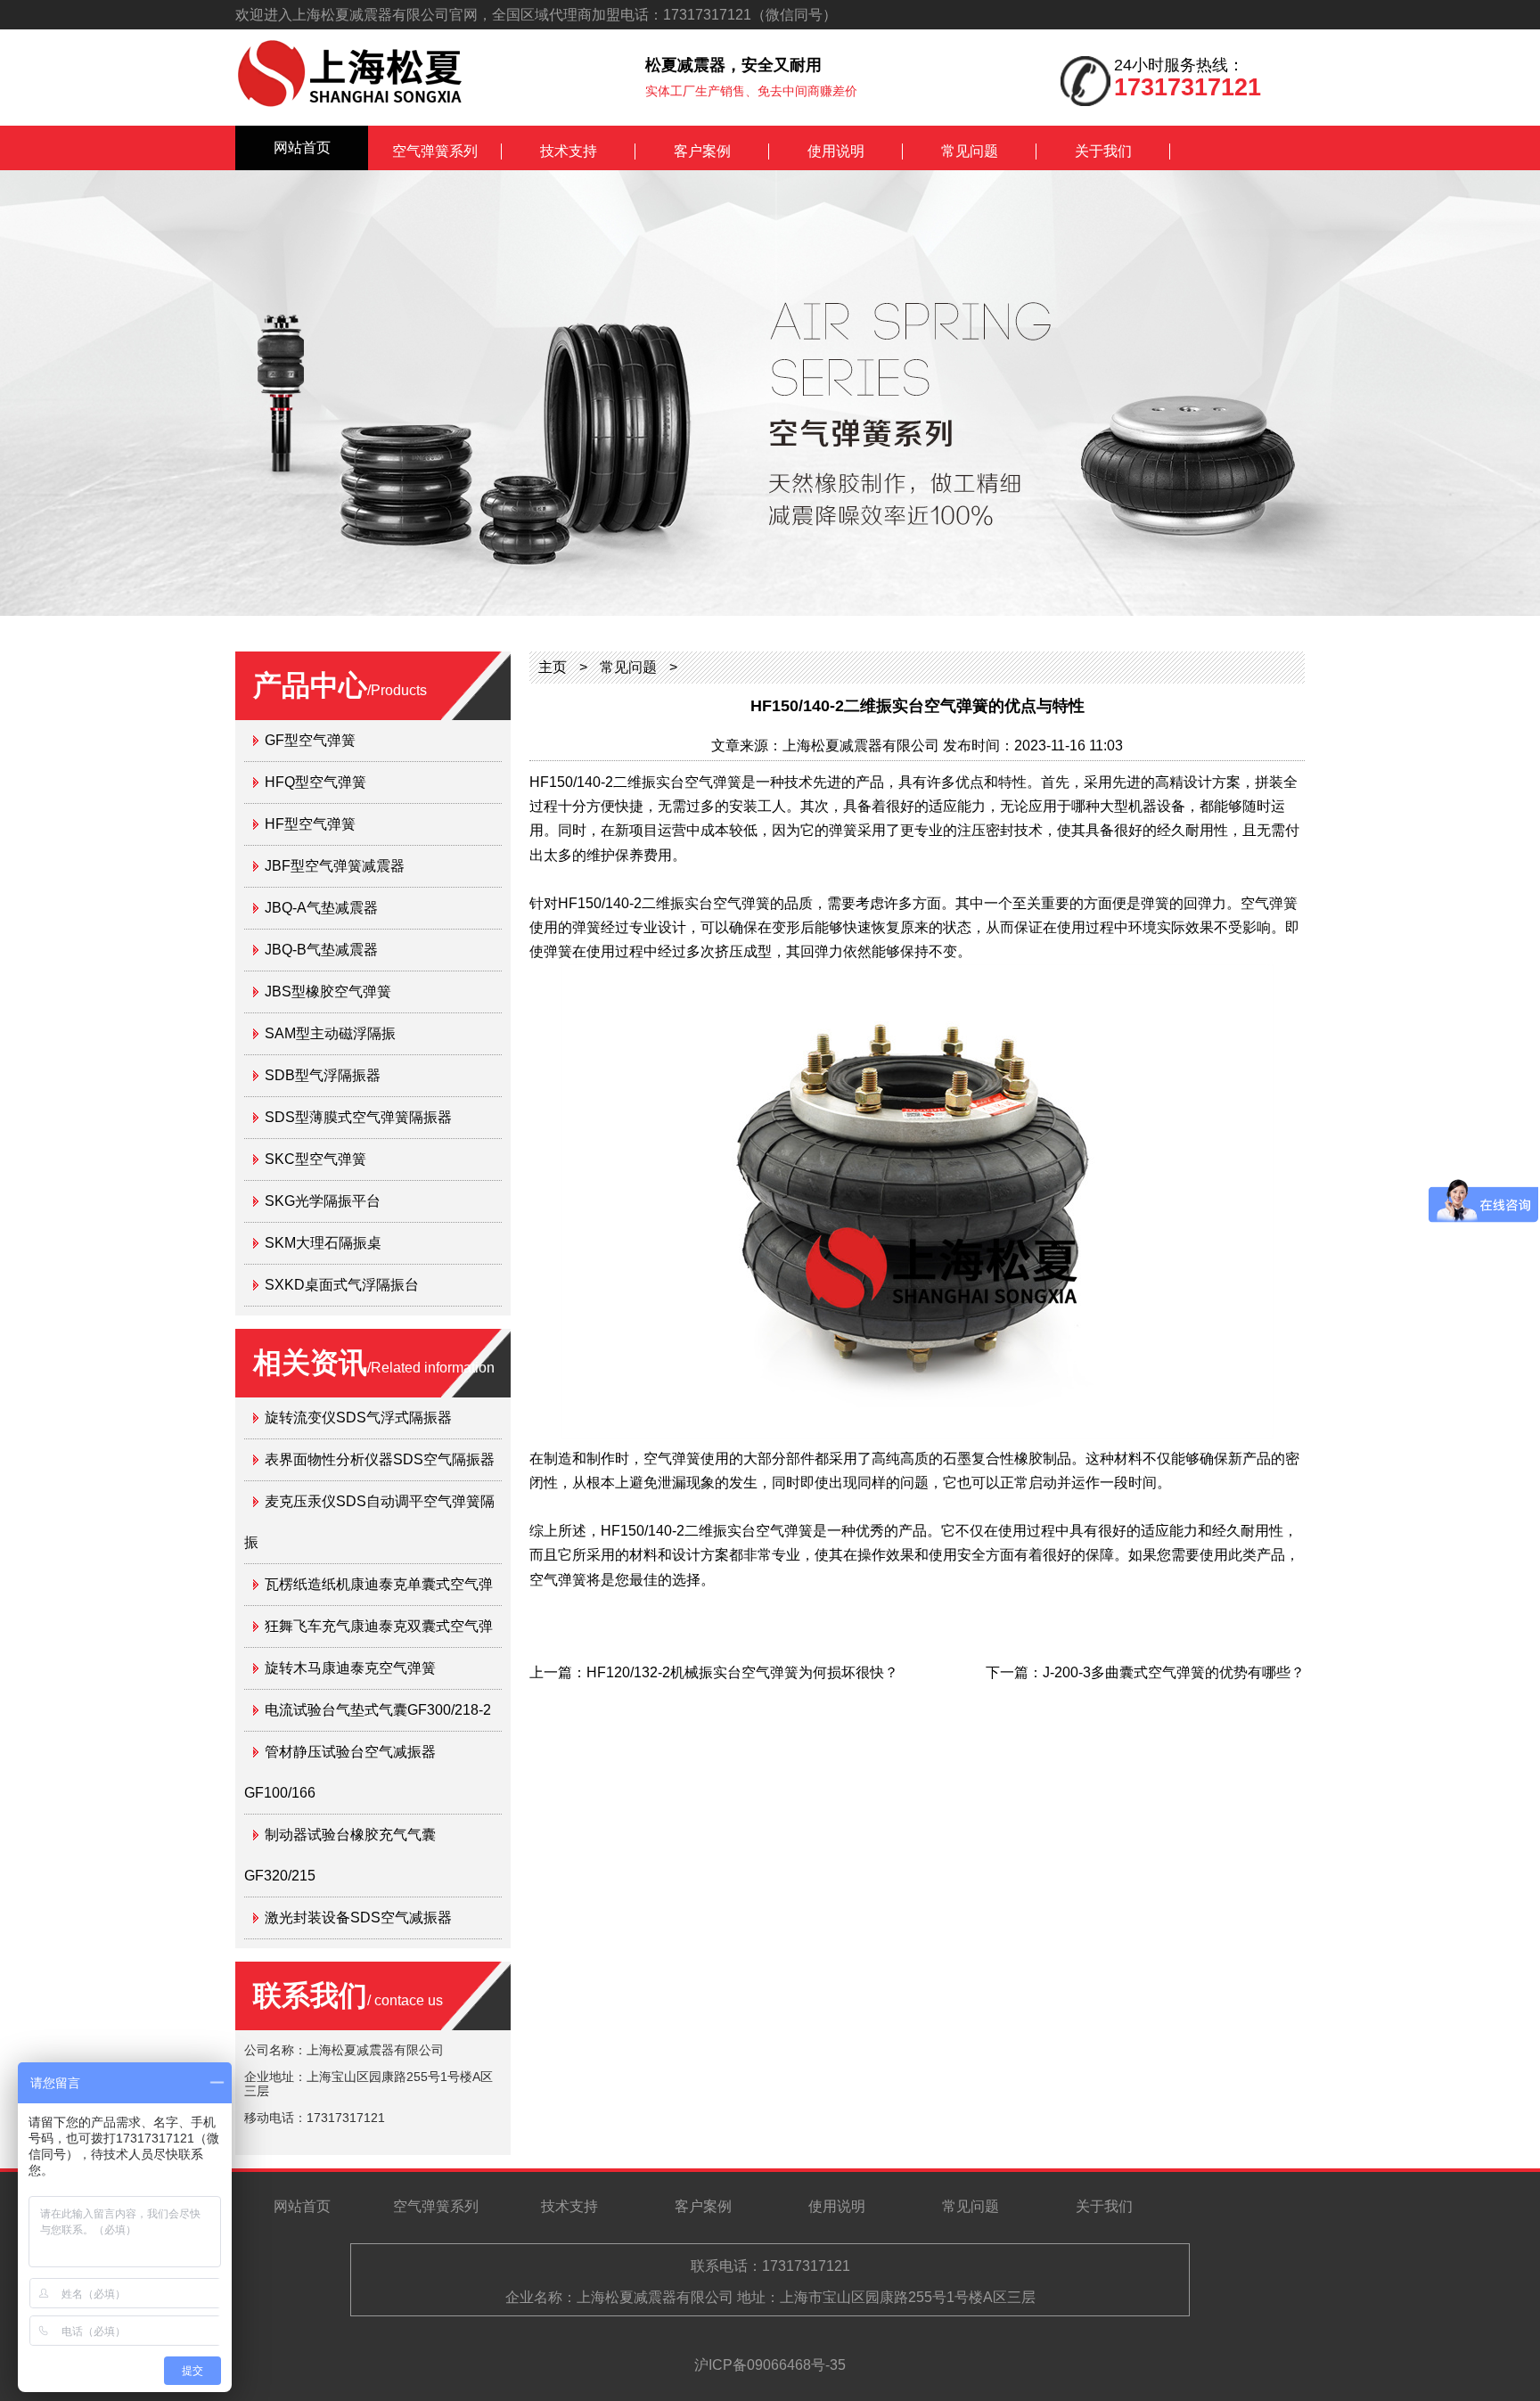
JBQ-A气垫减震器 (321, 908)
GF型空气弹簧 (310, 740)
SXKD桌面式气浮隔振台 (342, 1285)
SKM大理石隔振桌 (323, 1243)
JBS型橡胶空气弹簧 (328, 992)
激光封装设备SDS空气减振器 (358, 1918)
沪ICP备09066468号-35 (770, 2365)
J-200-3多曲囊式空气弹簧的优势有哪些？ (1174, 1672)
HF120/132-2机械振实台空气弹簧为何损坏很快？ (742, 1672)
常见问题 (970, 151)
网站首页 (302, 148)
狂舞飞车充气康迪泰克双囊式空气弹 (379, 1626)
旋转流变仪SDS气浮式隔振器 (358, 1418)
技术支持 (569, 151)
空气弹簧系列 (435, 151)
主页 (553, 667)
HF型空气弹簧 (310, 824)
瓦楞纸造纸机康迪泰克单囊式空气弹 (379, 1584)
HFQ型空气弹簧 (315, 782)
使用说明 (836, 151)
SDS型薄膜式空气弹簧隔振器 (358, 1117)
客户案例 (702, 151)
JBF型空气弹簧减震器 (335, 866)
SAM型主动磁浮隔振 (330, 1033)
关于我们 (1103, 151)
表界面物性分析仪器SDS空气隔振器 (380, 1459)
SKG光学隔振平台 (323, 1201)
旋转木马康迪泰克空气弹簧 (350, 1668)
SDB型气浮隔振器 (323, 1075)
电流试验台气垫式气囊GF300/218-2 (378, 1710)
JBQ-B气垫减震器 (321, 950)
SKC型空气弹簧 (315, 1159)
